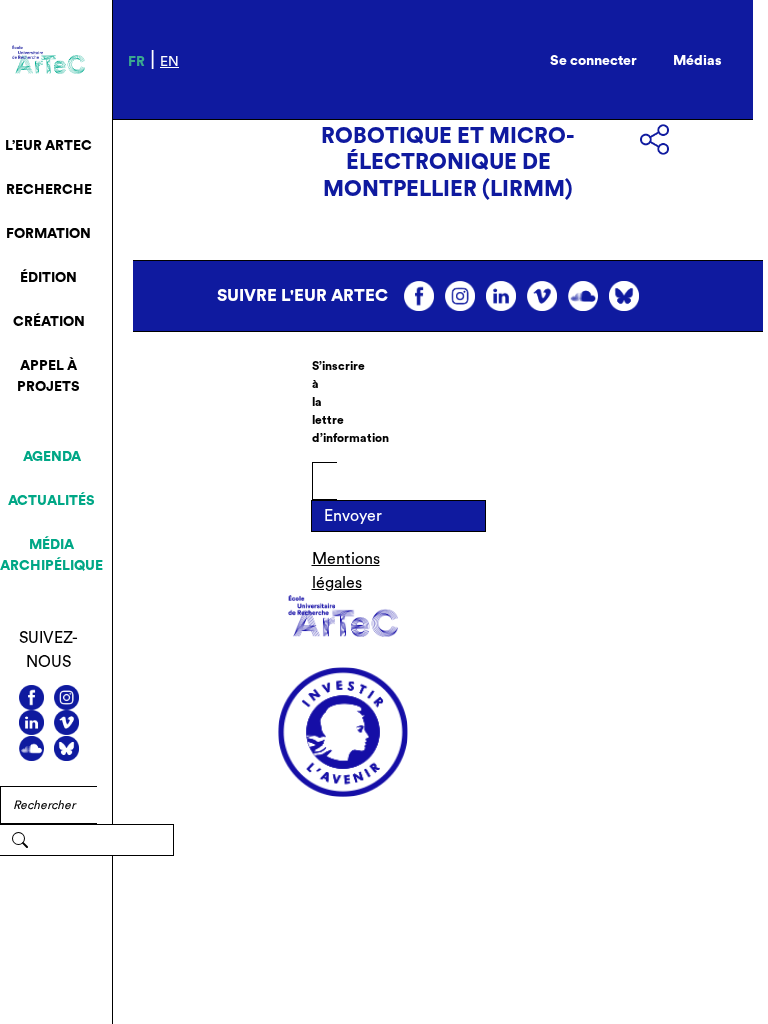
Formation (48, 234)
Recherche (49, 190)
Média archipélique (51, 555)
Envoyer (353, 516)
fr (136, 62)
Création (49, 322)
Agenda (52, 457)
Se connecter (593, 61)
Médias (697, 61)
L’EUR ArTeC (48, 146)
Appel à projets (48, 376)
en (169, 62)
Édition (48, 278)
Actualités (51, 501)
